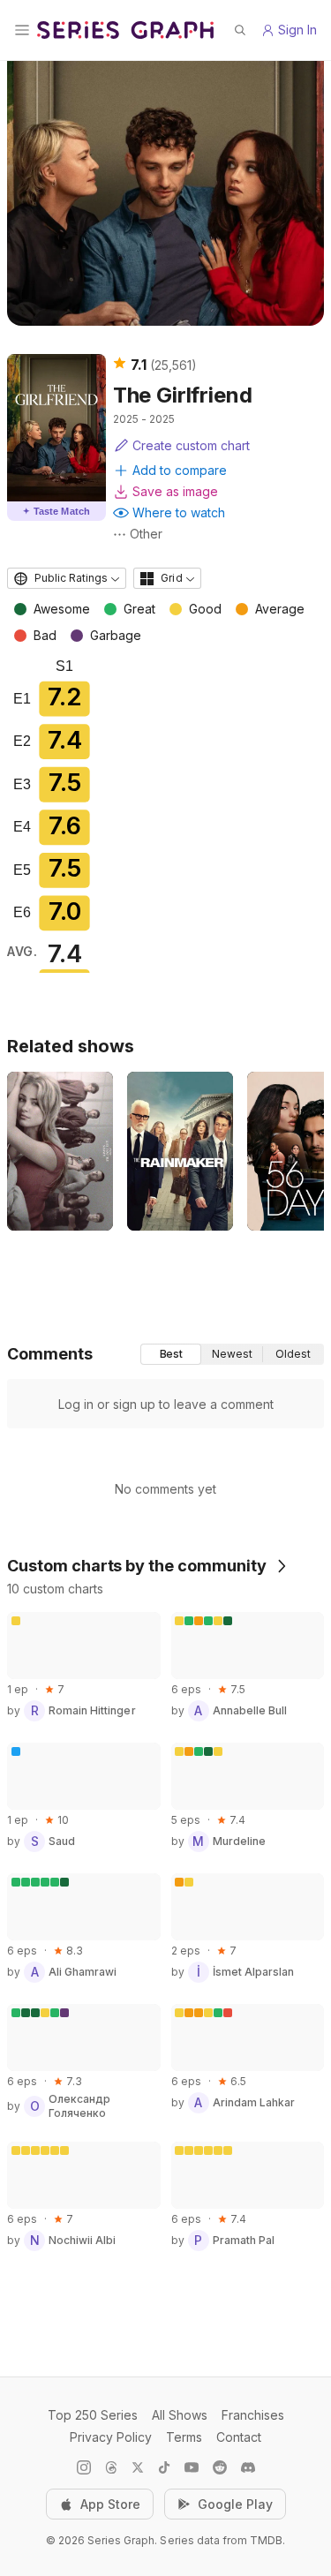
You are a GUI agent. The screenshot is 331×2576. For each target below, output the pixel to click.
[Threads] (111, 2467)
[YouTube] (192, 2467)
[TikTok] (164, 2467)
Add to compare (180, 470)
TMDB (266, 2540)
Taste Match (56, 511)
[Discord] (248, 2467)
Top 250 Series (93, 2415)
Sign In (297, 30)
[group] (232, 1354)
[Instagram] (84, 2467)
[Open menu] (22, 30)
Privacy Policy (111, 2437)
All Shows (180, 2415)
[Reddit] (220, 2467)
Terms (184, 2437)
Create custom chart (191, 445)
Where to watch (179, 512)
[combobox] (67, 578)
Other (146, 534)
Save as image (175, 491)
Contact (239, 2437)
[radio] (171, 1354)
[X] (138, 2467)
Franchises (253, 2415)
